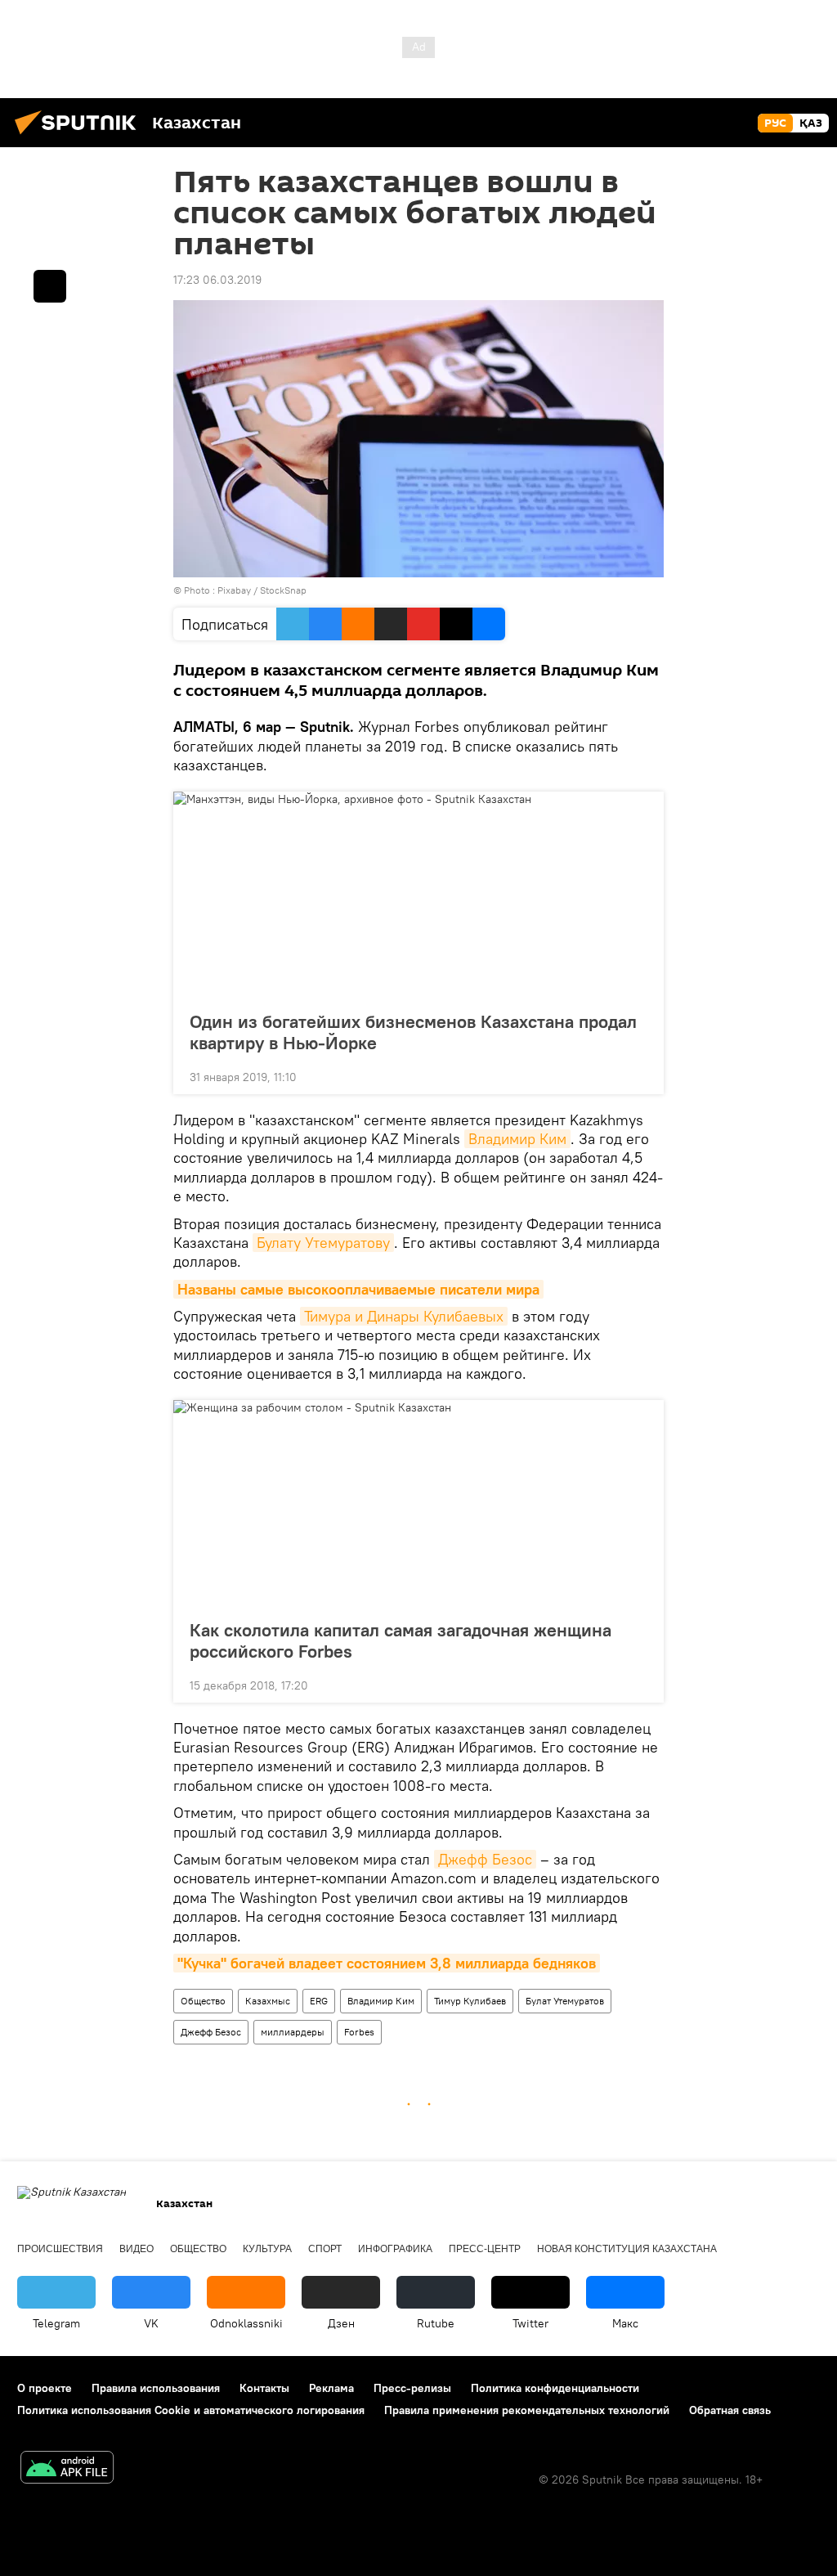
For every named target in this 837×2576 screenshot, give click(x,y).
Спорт (325, 2249)
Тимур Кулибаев (470, 2001)
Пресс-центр (485, 2249)
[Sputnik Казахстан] (80, 137)
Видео (137, 2249)
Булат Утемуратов (565, 2001)
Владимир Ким (517, 1139)
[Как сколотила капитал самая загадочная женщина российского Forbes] (418, 1505)
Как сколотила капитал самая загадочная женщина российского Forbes (401, 1640)
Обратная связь (730, 2410)
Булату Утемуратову (323, 1243)
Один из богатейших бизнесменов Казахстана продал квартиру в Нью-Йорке (413, 1032)
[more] (638, 1075)
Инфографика (395, 2249)
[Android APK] (67, 2469)
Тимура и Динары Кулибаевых (404, 1316)
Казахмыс (268, 2001)
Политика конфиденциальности (555, 2388)
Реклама (331, 2388)
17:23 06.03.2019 (217, 280)
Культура (267, 2249)
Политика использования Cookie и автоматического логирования (191, 2410)
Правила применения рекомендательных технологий (527, 2410)
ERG (319, 2001)
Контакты (264, 2388)
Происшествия (60, 2249)
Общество (203, 2001)
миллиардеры (293, 2032)
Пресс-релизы (412, 2388)
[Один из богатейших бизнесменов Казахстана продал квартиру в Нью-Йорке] (418, 896)
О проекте (45, 2388)
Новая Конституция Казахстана (627, 2249)
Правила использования (156, 2388)
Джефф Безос (485, 1859)
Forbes (359, 2032)
